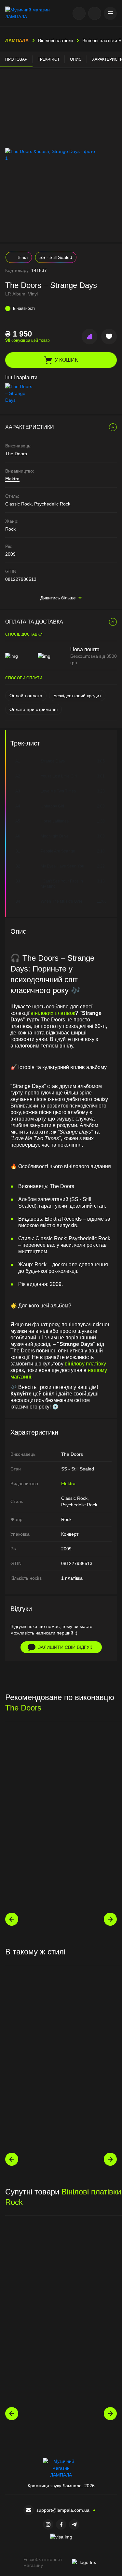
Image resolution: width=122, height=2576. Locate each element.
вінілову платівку (85, 1364)
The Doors (23, 1708)
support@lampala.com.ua (63, 2510)
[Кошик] (95, 13)
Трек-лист (49, 59)
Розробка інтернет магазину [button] (43, 2562)
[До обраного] (109, 337)
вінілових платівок (53, 1013)
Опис (76, 59)
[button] (110, 13)
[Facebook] (61, 2524)
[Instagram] (48, 2524)
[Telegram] (74, 2524)
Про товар (16, 59)
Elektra (12, 479)
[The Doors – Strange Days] (20, 393)
